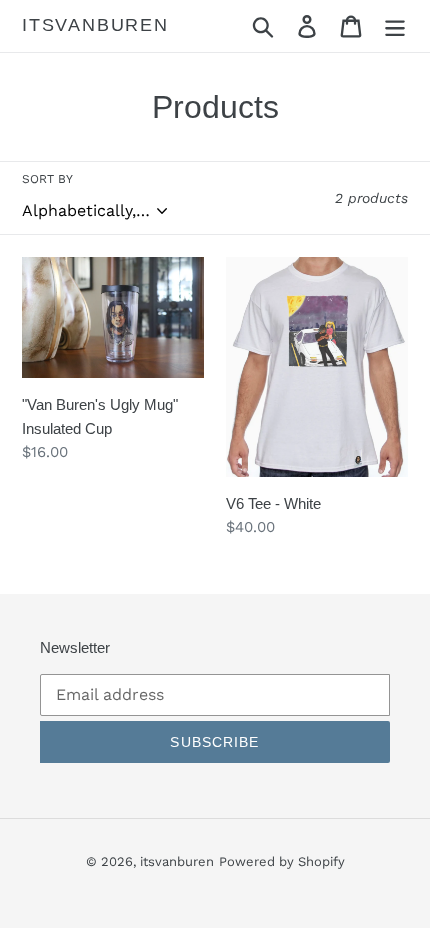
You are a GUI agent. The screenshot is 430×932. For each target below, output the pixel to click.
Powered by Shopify (282, 861)
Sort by (47, 179)
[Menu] (395, 26)
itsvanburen (95, 25)
